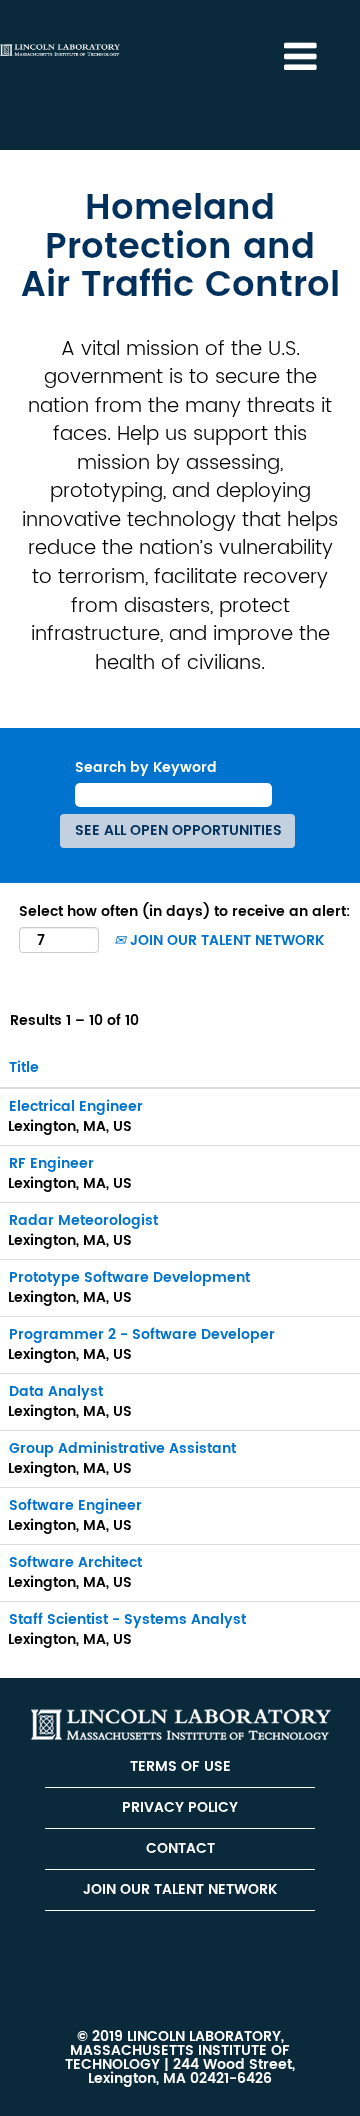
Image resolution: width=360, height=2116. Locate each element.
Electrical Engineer (76, 1106)
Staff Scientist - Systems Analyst (127, 1619)
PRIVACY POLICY (180, 1807)
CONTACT (180, 1848)
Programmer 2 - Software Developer (142, 1334)
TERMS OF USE (180, 1766)
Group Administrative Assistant (122, 1448)
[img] (60, 50)
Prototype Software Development (129, 1277)
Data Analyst (56, 1391)
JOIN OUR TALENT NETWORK (225, 940)
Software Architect (75, 1562)
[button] (300, 57)
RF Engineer (51, 1163)
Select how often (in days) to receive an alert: (184, 912)
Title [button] (24, 1068)
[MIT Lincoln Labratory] (181, 1724)
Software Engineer (75, 1505)
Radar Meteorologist (83, 1220)
